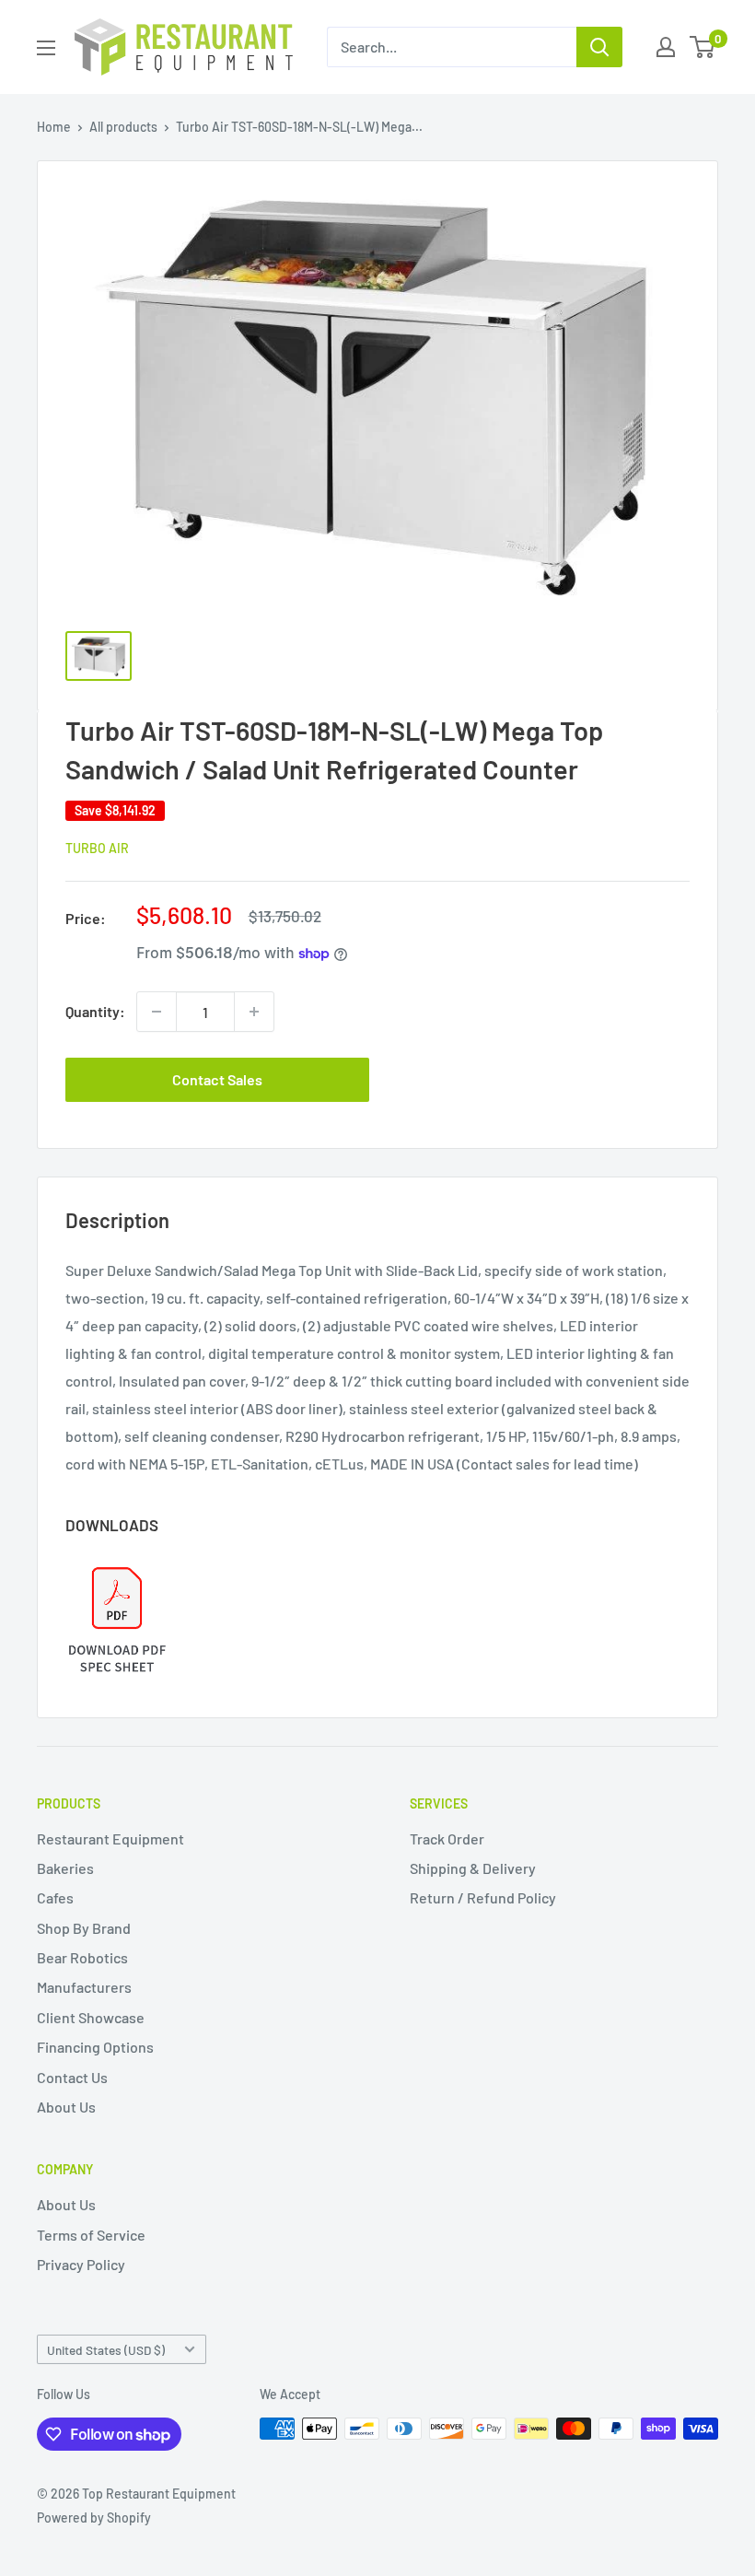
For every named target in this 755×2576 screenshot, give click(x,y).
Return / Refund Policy (483, 1897)
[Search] (599, 47)
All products (123, 127)
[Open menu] (46, 48)
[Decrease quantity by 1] (157, 1012)
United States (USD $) (106, 2350)
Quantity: (95, 1011)
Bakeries (65, 1868)
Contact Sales (217, 1079)
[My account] (666, 47)
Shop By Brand (84, 1928)
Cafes (55, 1897)
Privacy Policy (81, 2264)
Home (54, 127)
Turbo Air (97, 848)
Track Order (447, 1838)
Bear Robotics (82, 1957)
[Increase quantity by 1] (254, 1012)
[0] (703, 47)
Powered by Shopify (94, 2517)
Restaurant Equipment (110, 1838)
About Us (66, 2107)
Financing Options (95, 2047)
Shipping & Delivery (473, 1868)
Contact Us (72, 2077)
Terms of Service (91, 2235)
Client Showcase (91, 2017)
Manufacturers (84, 1987)
